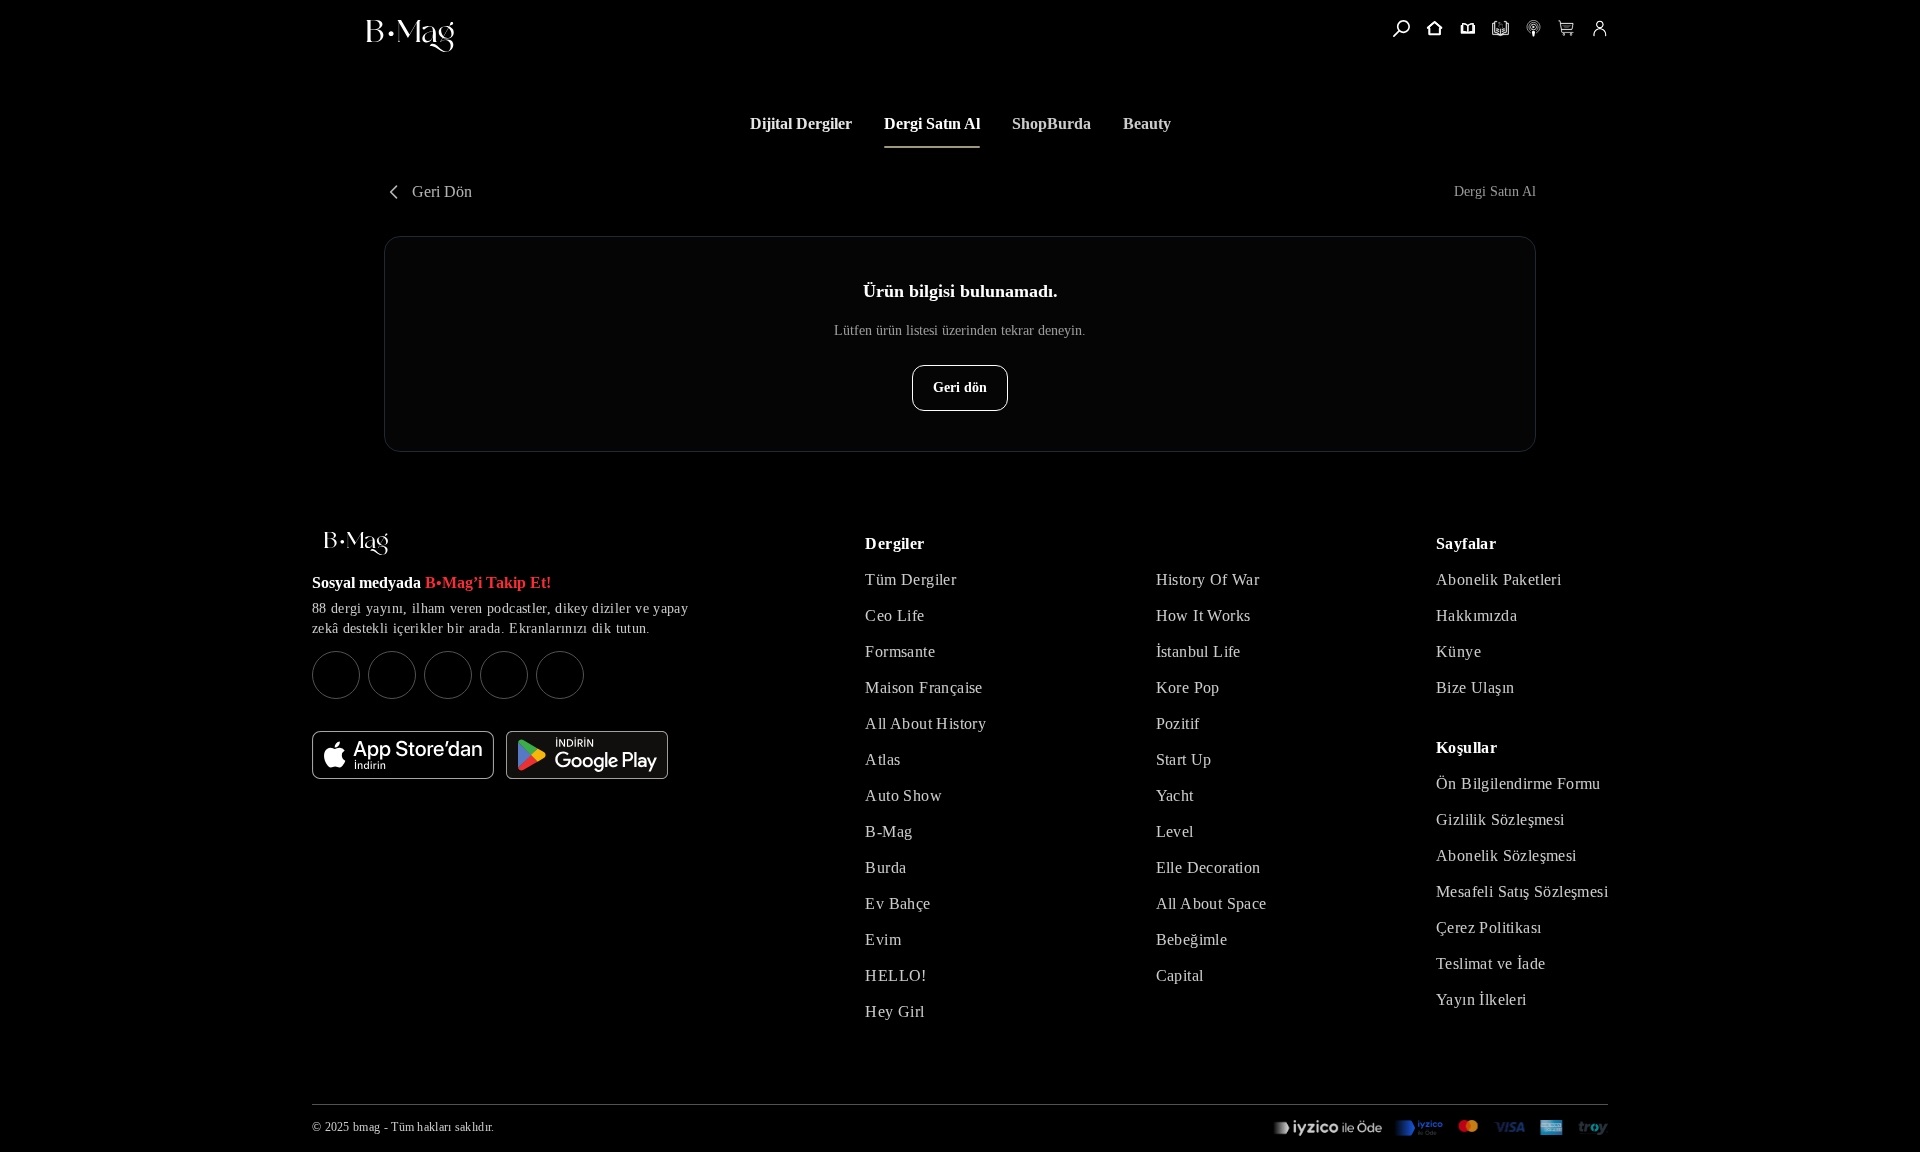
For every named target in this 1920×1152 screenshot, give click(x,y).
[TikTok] (560, 675)
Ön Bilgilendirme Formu (1518, 783)
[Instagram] (336, 675)
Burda (885, 867)
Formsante (900, 651)
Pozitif (1178, 723)
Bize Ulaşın (1475, 687)
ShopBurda (1051, 123)
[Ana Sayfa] (356, 543)
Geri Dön (442, 191)
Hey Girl (894, 1011)
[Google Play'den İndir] (587, 755)
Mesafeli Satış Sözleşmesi (1522, 891)
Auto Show (903, 795)
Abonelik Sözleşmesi (1506, 855)
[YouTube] (392, 675)
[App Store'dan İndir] (403, 755)
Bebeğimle (1192, 939)
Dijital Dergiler (801, 123)
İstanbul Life (1198, 651)
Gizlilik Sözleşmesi (1500, 819)
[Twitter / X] (448, 675)
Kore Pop (1188, 687)
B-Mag (888, 831)
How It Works (1203, 615)
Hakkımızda (1476, 615)
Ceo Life (894, 615)
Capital (1180, 975)
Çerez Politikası (1488, 927)
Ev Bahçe (897, 903)
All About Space (1211, 903)
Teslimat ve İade (1490, 963)
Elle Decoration (1208, 867)
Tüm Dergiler (910, 579)
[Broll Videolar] (1533, 28)
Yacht (1175, 795)
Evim (883, 939)
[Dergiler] (1467, 28)
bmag (366, 1127)
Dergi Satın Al (932, 123)
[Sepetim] (1566, 28)
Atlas (882, 759)
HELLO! (895, 975)
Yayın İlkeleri (1481, 999)
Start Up (1184, 759)
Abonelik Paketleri (1498, 579)
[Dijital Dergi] (1500, 28)
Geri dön (960, 387)
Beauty (1147, 123)
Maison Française (923, 687)
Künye (1458, 651)
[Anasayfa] (1434, 28)
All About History (925, 723)
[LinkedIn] (504, 675)
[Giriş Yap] (1599, 28)
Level (1175, 831)
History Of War (1208, 579)
